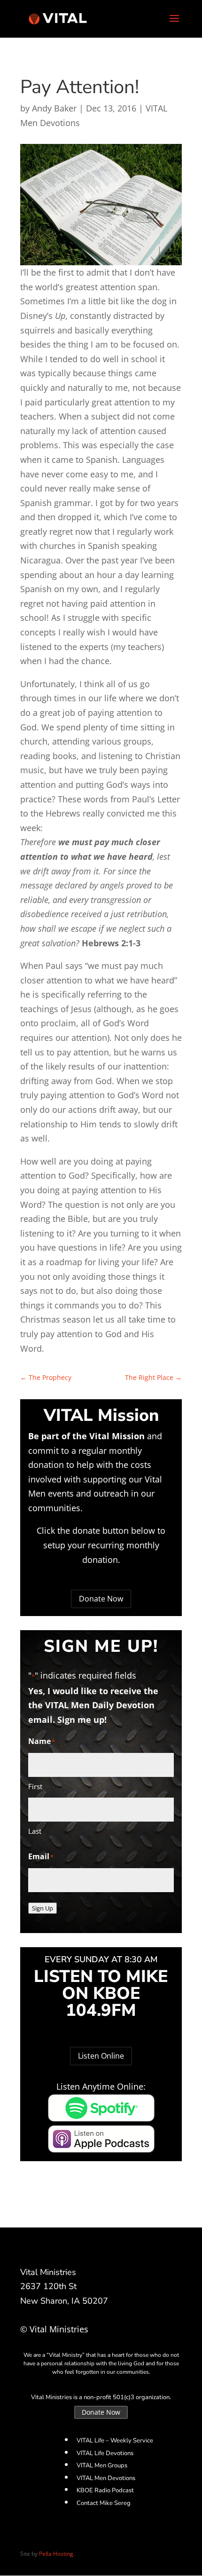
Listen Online (101, 2056)
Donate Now (101, 1599)
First (35, 1786)
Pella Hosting (56, 2554)
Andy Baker (54, 108)
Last (35, 1831)
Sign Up (43, 1908)
